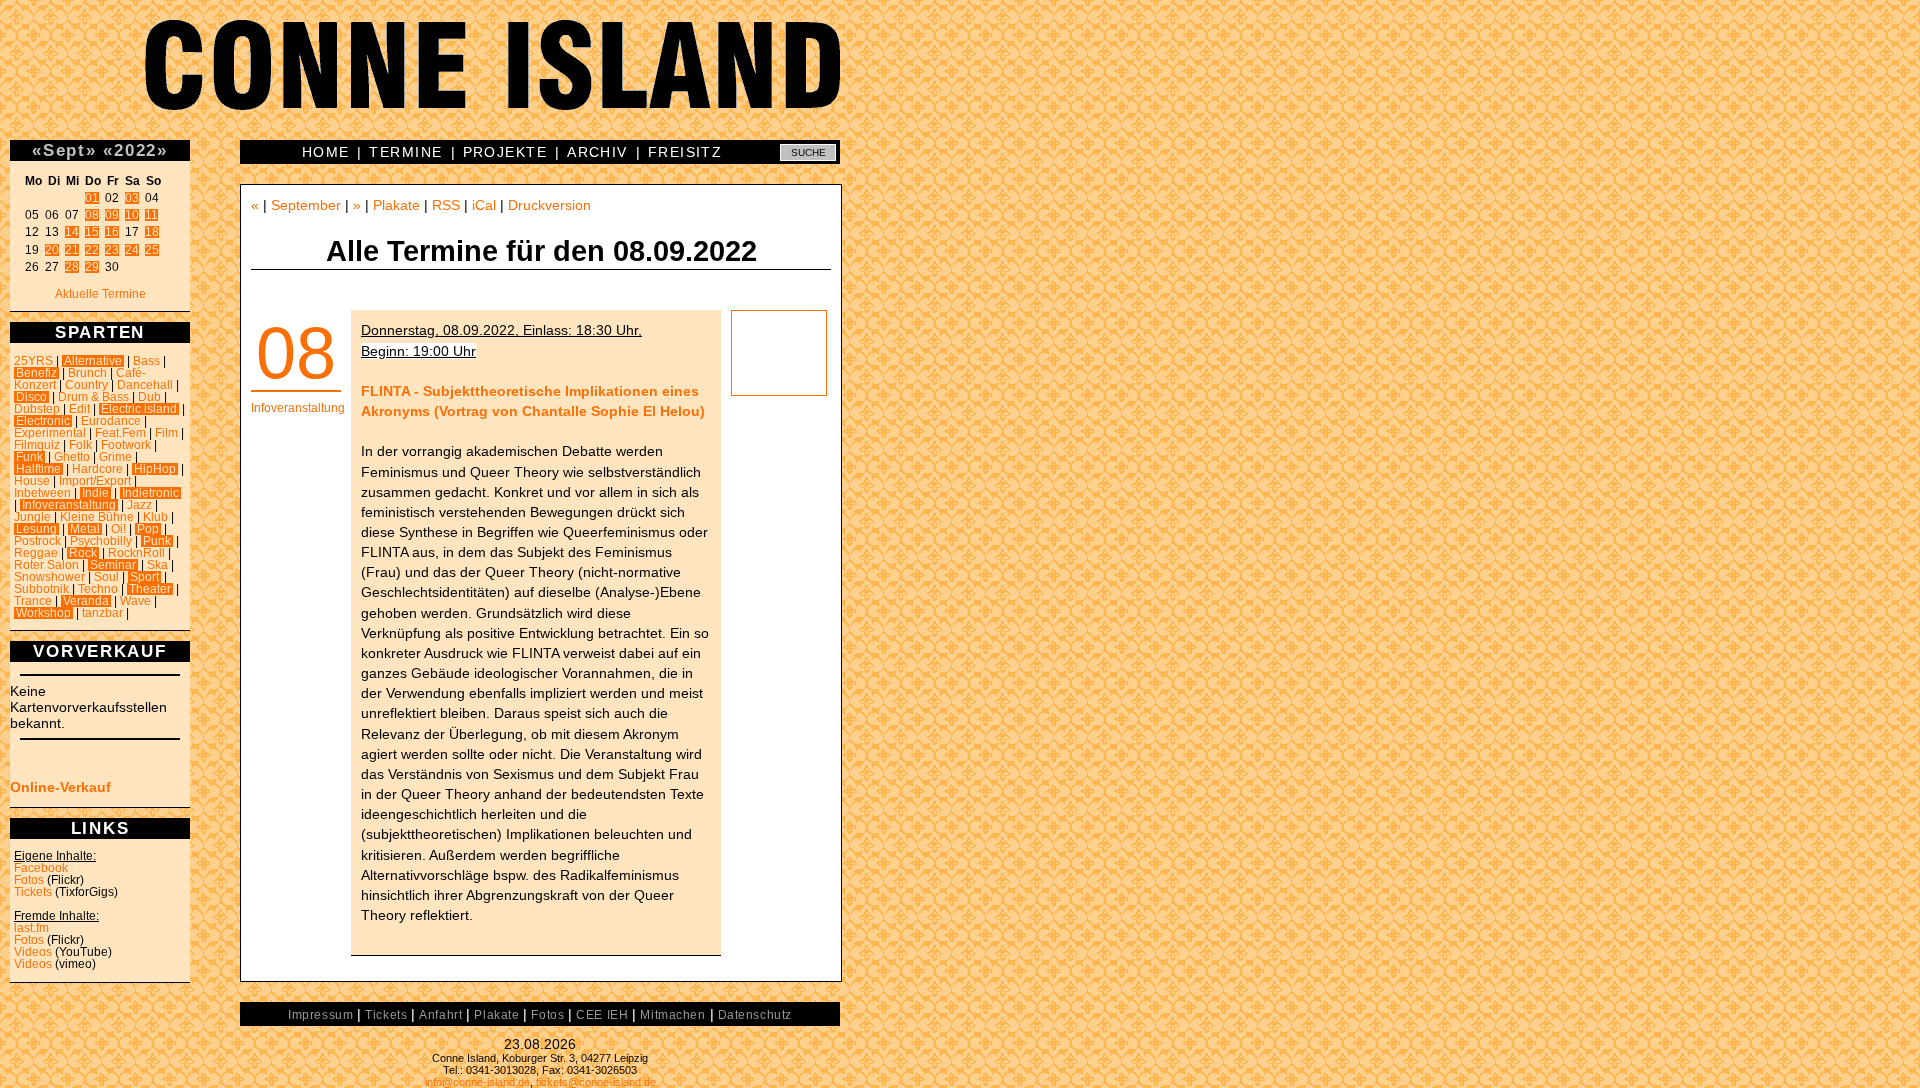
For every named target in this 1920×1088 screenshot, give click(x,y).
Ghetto (72, 457)
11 (151, 215)
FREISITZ (685, 152)
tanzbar (102, 613)
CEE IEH (602, 1015)
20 (52, 250)
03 (132, 198)
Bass (146, 361)
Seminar (113, 565)
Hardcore (97, 469)
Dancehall (145, 385)
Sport (144, 577)
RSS (446, 205)
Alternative (93, 361)
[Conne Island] (960, 80)
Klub (155, 517)
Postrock (37, 541)
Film (166, 433)
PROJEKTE (505, 152)
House (32, 481)
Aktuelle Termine (100, 294)
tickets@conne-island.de (596, 1082)
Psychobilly (101, 541)
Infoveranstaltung (69, 505)
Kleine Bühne (97, 517)
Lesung (36, 529)
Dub (149, 397)
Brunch (87, 373)
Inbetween (42, 493)
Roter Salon (46, 565)
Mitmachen (672, 1015)
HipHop (155, 469)
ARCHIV (597, 152)
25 (152, 250)
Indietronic (150, 493)
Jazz (139, 505)
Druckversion (549, 205)
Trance (33, 601)
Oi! (118, 529)
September (306, 205)
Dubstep (37, 409)
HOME (326, 152)
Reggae (36, 553)
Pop (148, 529)
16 (112, 232)
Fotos (29, 880)
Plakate (396, 205)
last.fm (31, 928)
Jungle (32, 517)
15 (92, 232)
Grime (115, 457)
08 (92, 215)
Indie (95, 493)
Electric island (139, 409)
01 (92, 198)
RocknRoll (136, 553)
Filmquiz (37, 445)
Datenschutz (755, 1015)
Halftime (38, 469)
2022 (135, 150)
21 (72, 250)
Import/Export (95, 481)
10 (132, 215)
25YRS (33, 361)
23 (112, 250)
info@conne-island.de (477, 1082)
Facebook (41, 868)
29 (92, 267)
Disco (31, 397)
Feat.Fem (120, 433)
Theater (150, 589)
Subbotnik (41, 589)
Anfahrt (440, 1015)
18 (152, 232)
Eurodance (111, 421)
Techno (98, 589)
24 (132, 250)
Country (86, 385)
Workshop (43, 613)
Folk (80, 445)
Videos (33, 952)
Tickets (33, 892)
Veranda (86, 601)
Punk (157, 541)
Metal (85, 529)
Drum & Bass (93, 397)
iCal (484, 205)
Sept (64, 150)
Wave (135, 601)
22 (92, 250)
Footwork (126, 445)
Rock (83, 553)
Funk (29, 457)
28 (72, 267)
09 (112, 215)
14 (72, 232)
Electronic (43, 421)
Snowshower (49, 577)
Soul (106, 577)
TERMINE (405, 152)
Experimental (50, 433)
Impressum (320, 1015)
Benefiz (36, 373)
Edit (79, 409)
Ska (157, 565)
